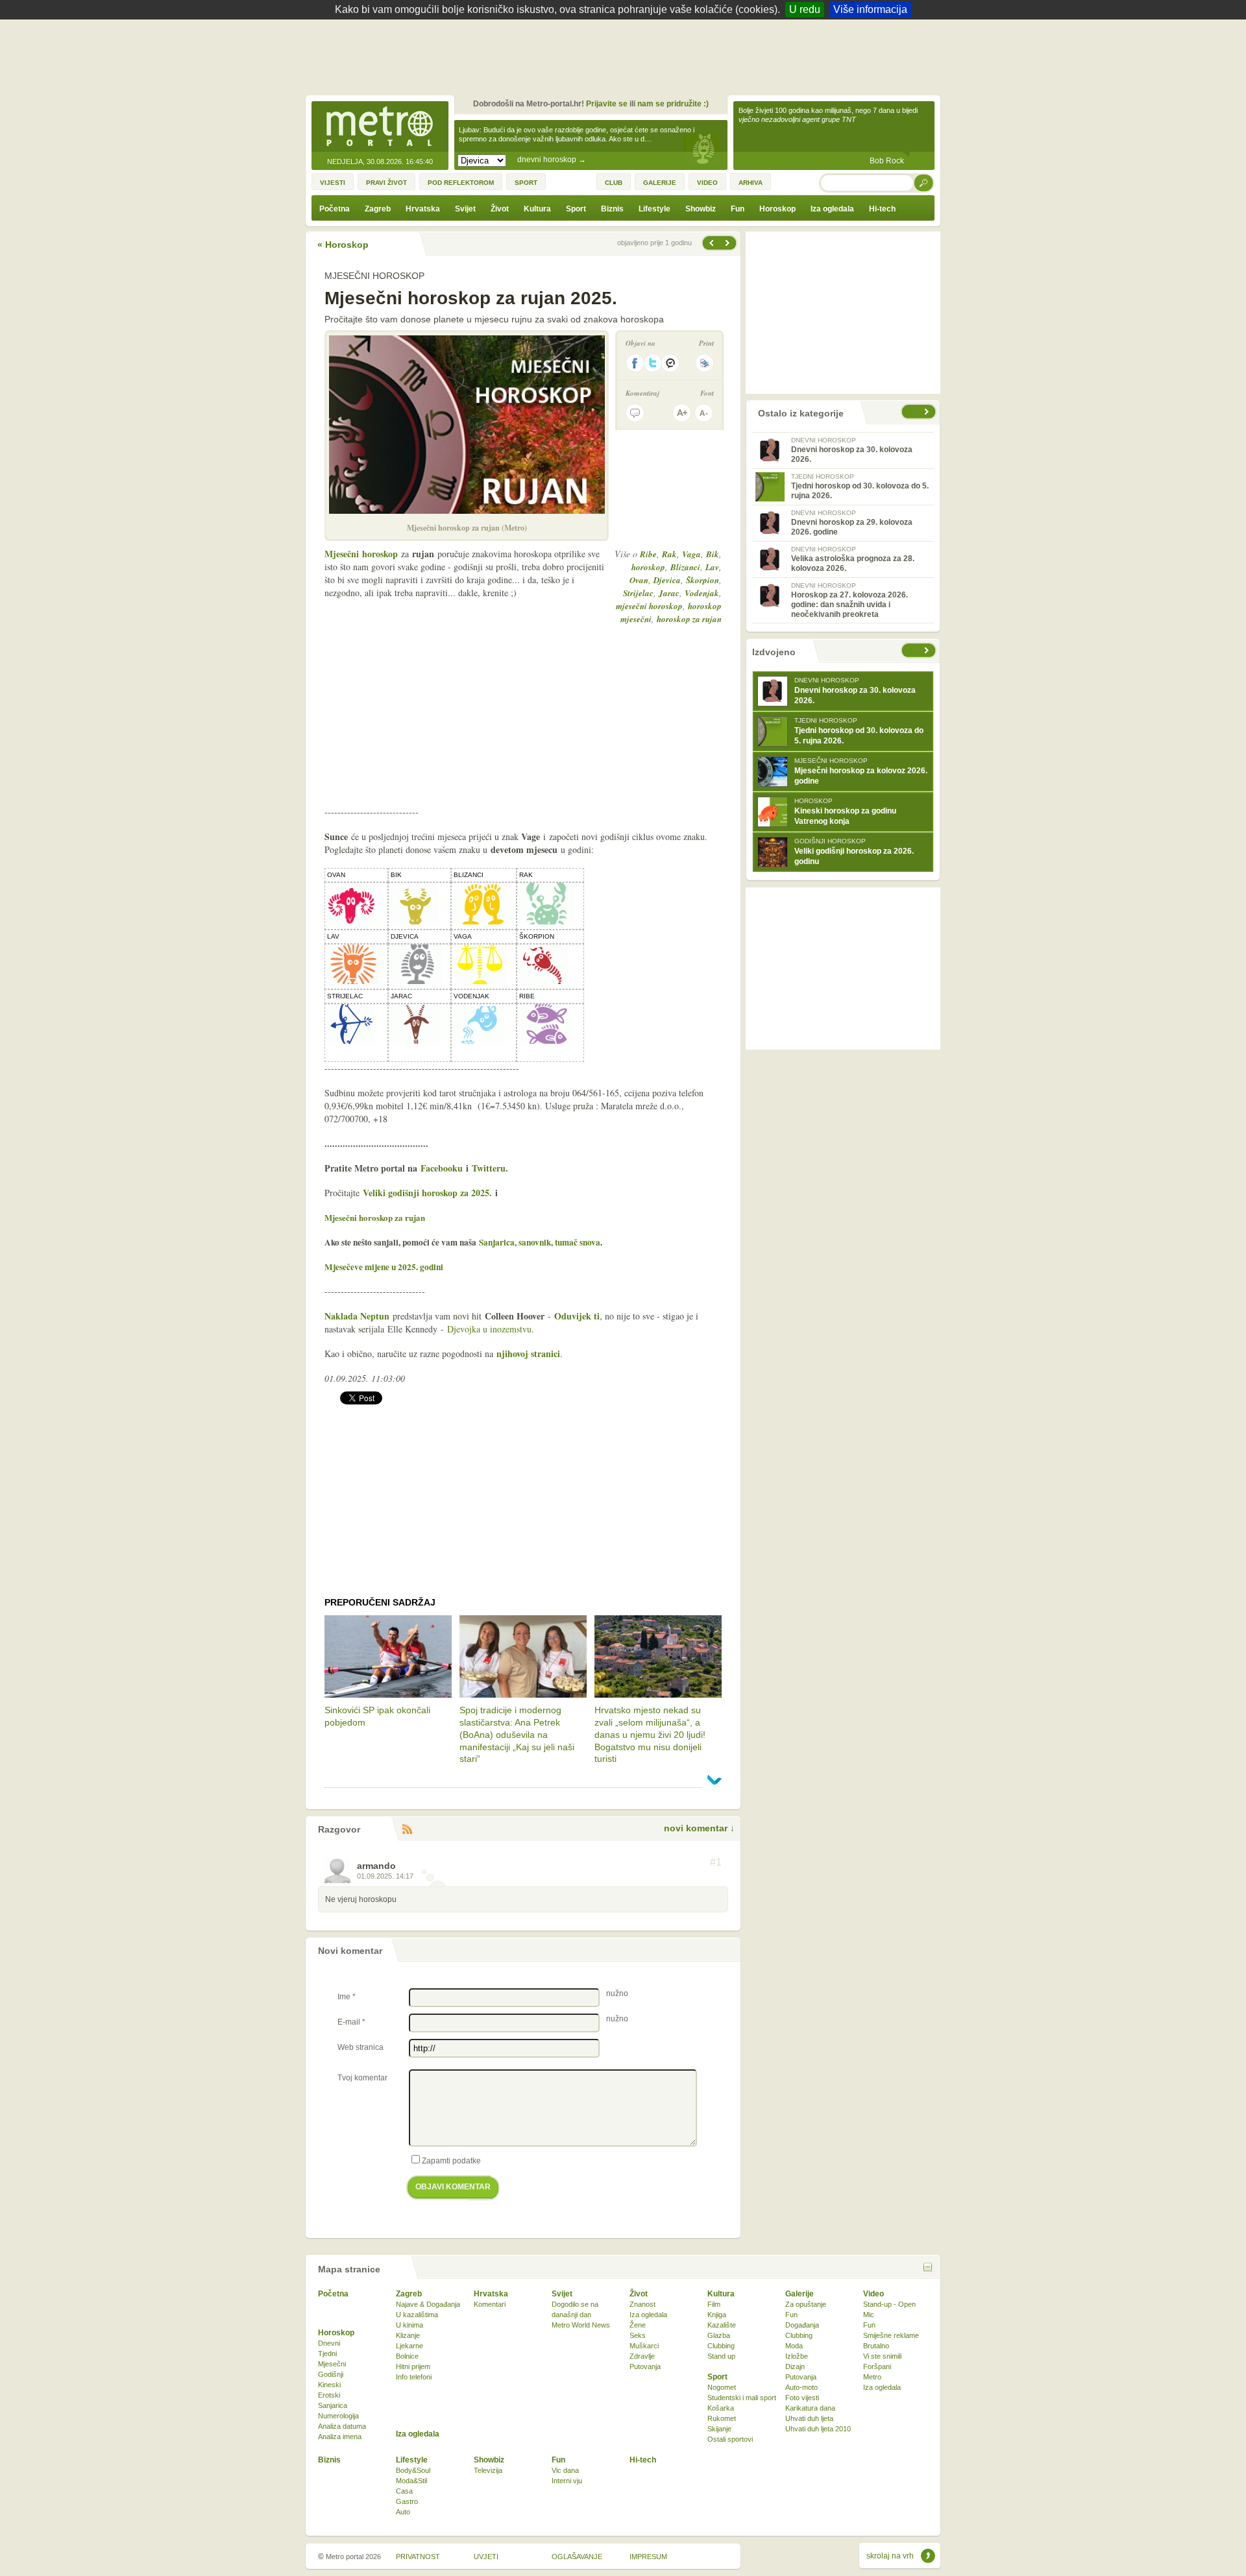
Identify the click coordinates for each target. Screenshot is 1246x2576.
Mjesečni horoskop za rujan (375, 1217)
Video (873, 2294)
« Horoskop (343, 245)
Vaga (691, 554)
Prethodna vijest (729, 243)
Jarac (669, 593)
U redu (805, 9)
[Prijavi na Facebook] (635, 363)
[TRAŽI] (924, 183)
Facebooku (442, 1168)
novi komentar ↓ (699, 1828)
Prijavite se (607, 104)
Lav (712, 567)
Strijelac (638, 593)
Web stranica (360, 2047)
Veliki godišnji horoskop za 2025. (427, 1193)
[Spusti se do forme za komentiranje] (635, 413)
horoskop (648, 567)
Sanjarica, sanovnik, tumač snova (540, 1242)
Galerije (800, 2294)
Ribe (648, 554)
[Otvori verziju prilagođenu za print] (704, 363)
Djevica (667, 580)
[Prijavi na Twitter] (653, 363)
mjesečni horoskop (649, 606)
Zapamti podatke (451, 2161)
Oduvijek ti (577, 1316)
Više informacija (870, 9)
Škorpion (702, 580)
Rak (669, 554)
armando (376, 1866)
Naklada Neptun (357, 1316)
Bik (713, 554)
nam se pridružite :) (673, 104)
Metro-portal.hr (380, 127)
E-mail (351, 2022)
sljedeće (928, 650)
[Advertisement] (626, 55)
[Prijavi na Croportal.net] (671, 363)
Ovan (639, 580)
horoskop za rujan (689, 619)
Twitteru (489, 1168)
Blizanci (685, 567)
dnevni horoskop (552, 160)
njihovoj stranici (528, 1354)
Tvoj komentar (362, 2078)
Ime (347, 1997)
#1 (716, 1862)
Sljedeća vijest (711, 243)
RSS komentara (407, 1830)
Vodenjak (702, 593)
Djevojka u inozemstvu (489, 1329)
